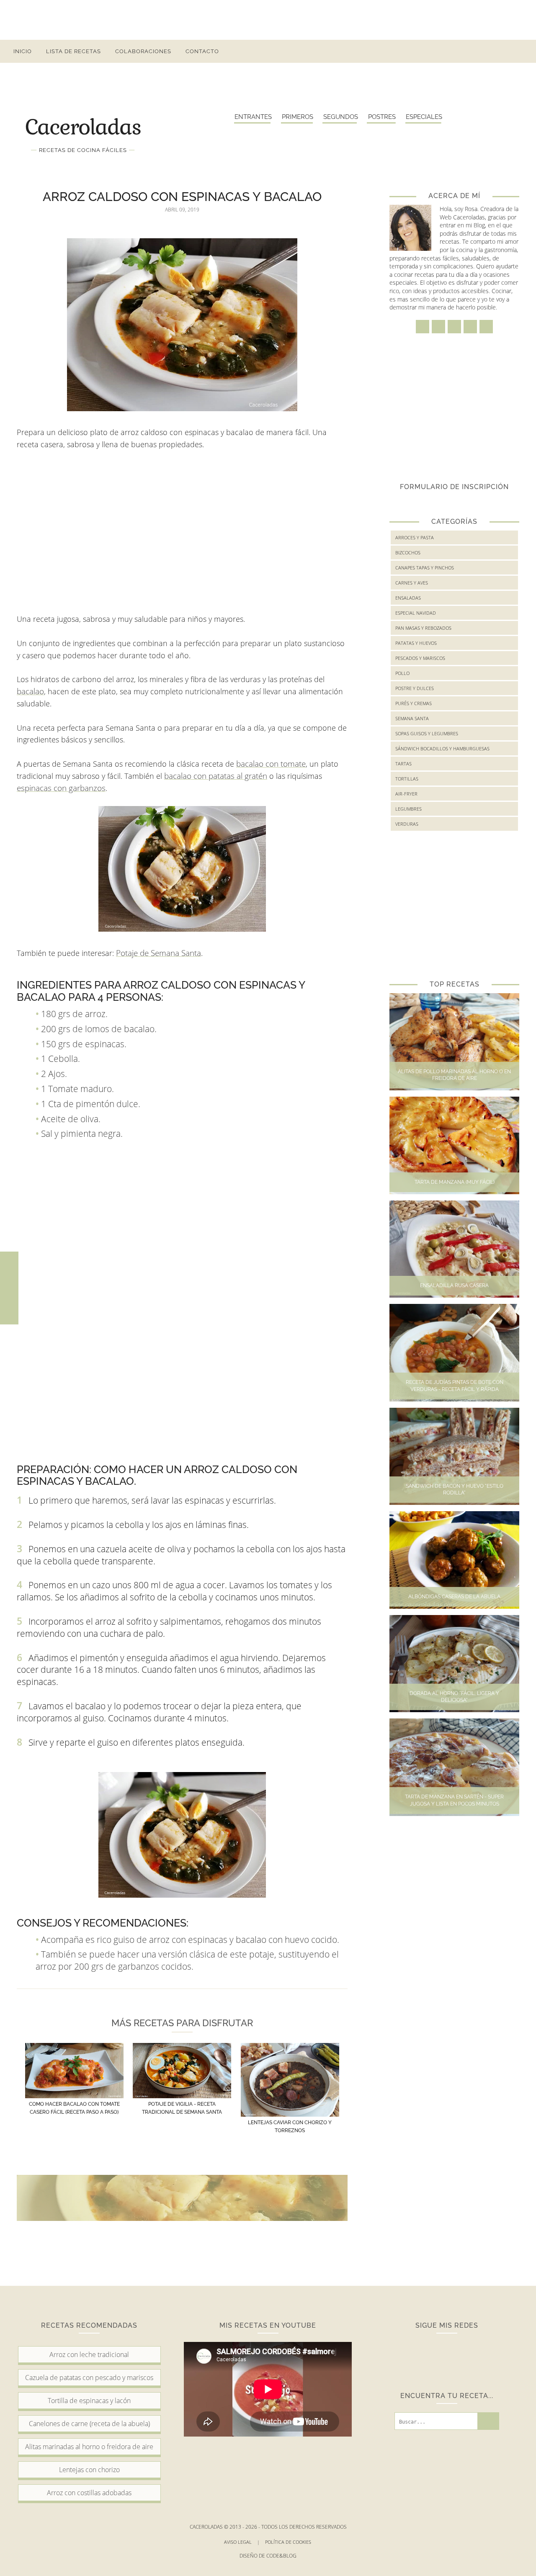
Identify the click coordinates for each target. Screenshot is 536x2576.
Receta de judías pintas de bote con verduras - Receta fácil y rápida (455, 1386)
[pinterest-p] (490, 51)
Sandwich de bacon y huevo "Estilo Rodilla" (455, 1490)
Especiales (424, 117)
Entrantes (253, 117)
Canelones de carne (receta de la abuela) (89, 2424)
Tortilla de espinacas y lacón (89, 2401)
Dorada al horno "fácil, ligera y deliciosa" (454, 1697)
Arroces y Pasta (415, 537)
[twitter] (475, 51)
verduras (407, 824)
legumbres (408, 809)
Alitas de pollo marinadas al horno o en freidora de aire (454, 1075)
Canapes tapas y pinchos (425, 568)
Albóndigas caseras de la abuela (454, 1597)
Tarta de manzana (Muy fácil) (455, 1182)
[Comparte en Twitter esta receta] (9, 1288)
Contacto (202, 51)
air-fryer (406, 794)
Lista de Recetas (73, 51)
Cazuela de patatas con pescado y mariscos (89, 2378)
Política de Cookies (289, 2542)
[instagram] (460, 51)
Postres (382, 117)
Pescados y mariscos (420, 658)
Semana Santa (412, 718)
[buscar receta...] (520, 51)
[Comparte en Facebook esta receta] (9, 1270)
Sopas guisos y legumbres (427, 733)
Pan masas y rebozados (423, 628)
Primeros (298, 117)
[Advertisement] (268, 19)
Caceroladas (83, 126)
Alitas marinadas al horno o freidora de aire (89, 2447)
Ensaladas (408, 598)
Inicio (23, 51)
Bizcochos (408, 553)
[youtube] (505, 51)
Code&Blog (281, 2556)
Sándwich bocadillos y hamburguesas (442, 748)
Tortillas (407, 779)
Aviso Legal (242, 2542)
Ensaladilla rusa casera (454, 1285)
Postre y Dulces (415, 688)
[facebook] (445, 51)
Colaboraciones (143, 51)
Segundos (341, 117)
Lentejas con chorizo (89, 2470)
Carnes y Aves (412, 583)
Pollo (402, 673)
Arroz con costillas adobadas (89, 2493)
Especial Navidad (416, 613)
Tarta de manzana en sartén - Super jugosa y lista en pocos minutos (454, 1800)
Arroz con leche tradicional (89, 2354)
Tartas (403, 764)
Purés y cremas (414, 703)
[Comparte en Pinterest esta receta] (9, 1306)
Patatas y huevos (416, 643)
